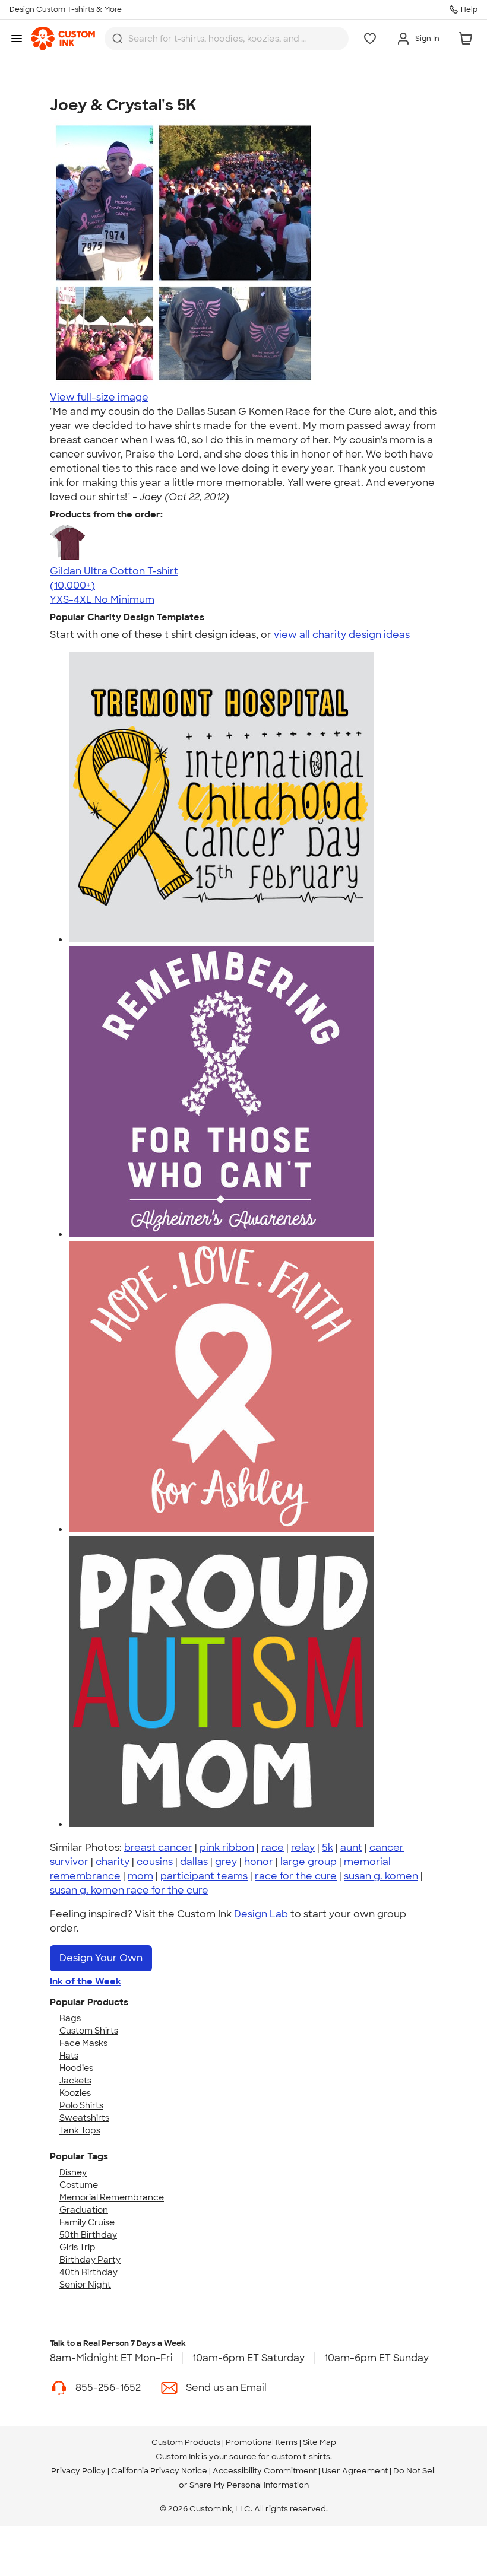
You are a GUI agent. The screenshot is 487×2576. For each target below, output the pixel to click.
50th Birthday (88, 2235)
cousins (155, 1862)
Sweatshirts (84, 2118)
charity (113, 1862)
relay (303, 1848)
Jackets (75, 2081)
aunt (351, 1848)
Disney (73, 2172)
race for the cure (296, 1876)
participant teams (204, 1876)
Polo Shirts (81, 2105)
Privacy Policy (78, 2471)
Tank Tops (80, 2130)
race (273, 1848)
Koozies (75, 2093)
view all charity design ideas (342, 635)
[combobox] (227, 39)
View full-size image (99, 397)
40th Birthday (88, 2272)
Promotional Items (262, 2442)
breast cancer (158, 1848)
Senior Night (85, 2285)
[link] (63, 39)
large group (309, 1862)
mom (140, 1876)
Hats (69, 2056)
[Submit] (118, 39)
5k (328, 1848)
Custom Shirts (89, 2031)
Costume (79, 2185)
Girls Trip (78, 2247)
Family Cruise (87, 2222)
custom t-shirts (301, 2456)
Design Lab (261, 1914)
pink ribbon (227, 1848)
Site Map (320, 2442)
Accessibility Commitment (265, 2471)
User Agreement (355, 2471)
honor (259, 1862)
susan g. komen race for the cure (129, 1890)
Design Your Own (101, 1958)
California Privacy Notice (159, 2471)
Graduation (84, 2210)
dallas (194, 1862)
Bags (70, 2018)
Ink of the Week (86, 1981)
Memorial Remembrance (112, 2197)
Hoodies (76, 2068)
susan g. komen (381, 1876)
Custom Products (186, 2442)
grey (226, 1862)
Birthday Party (90, 2260)
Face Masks (83, 2043)
